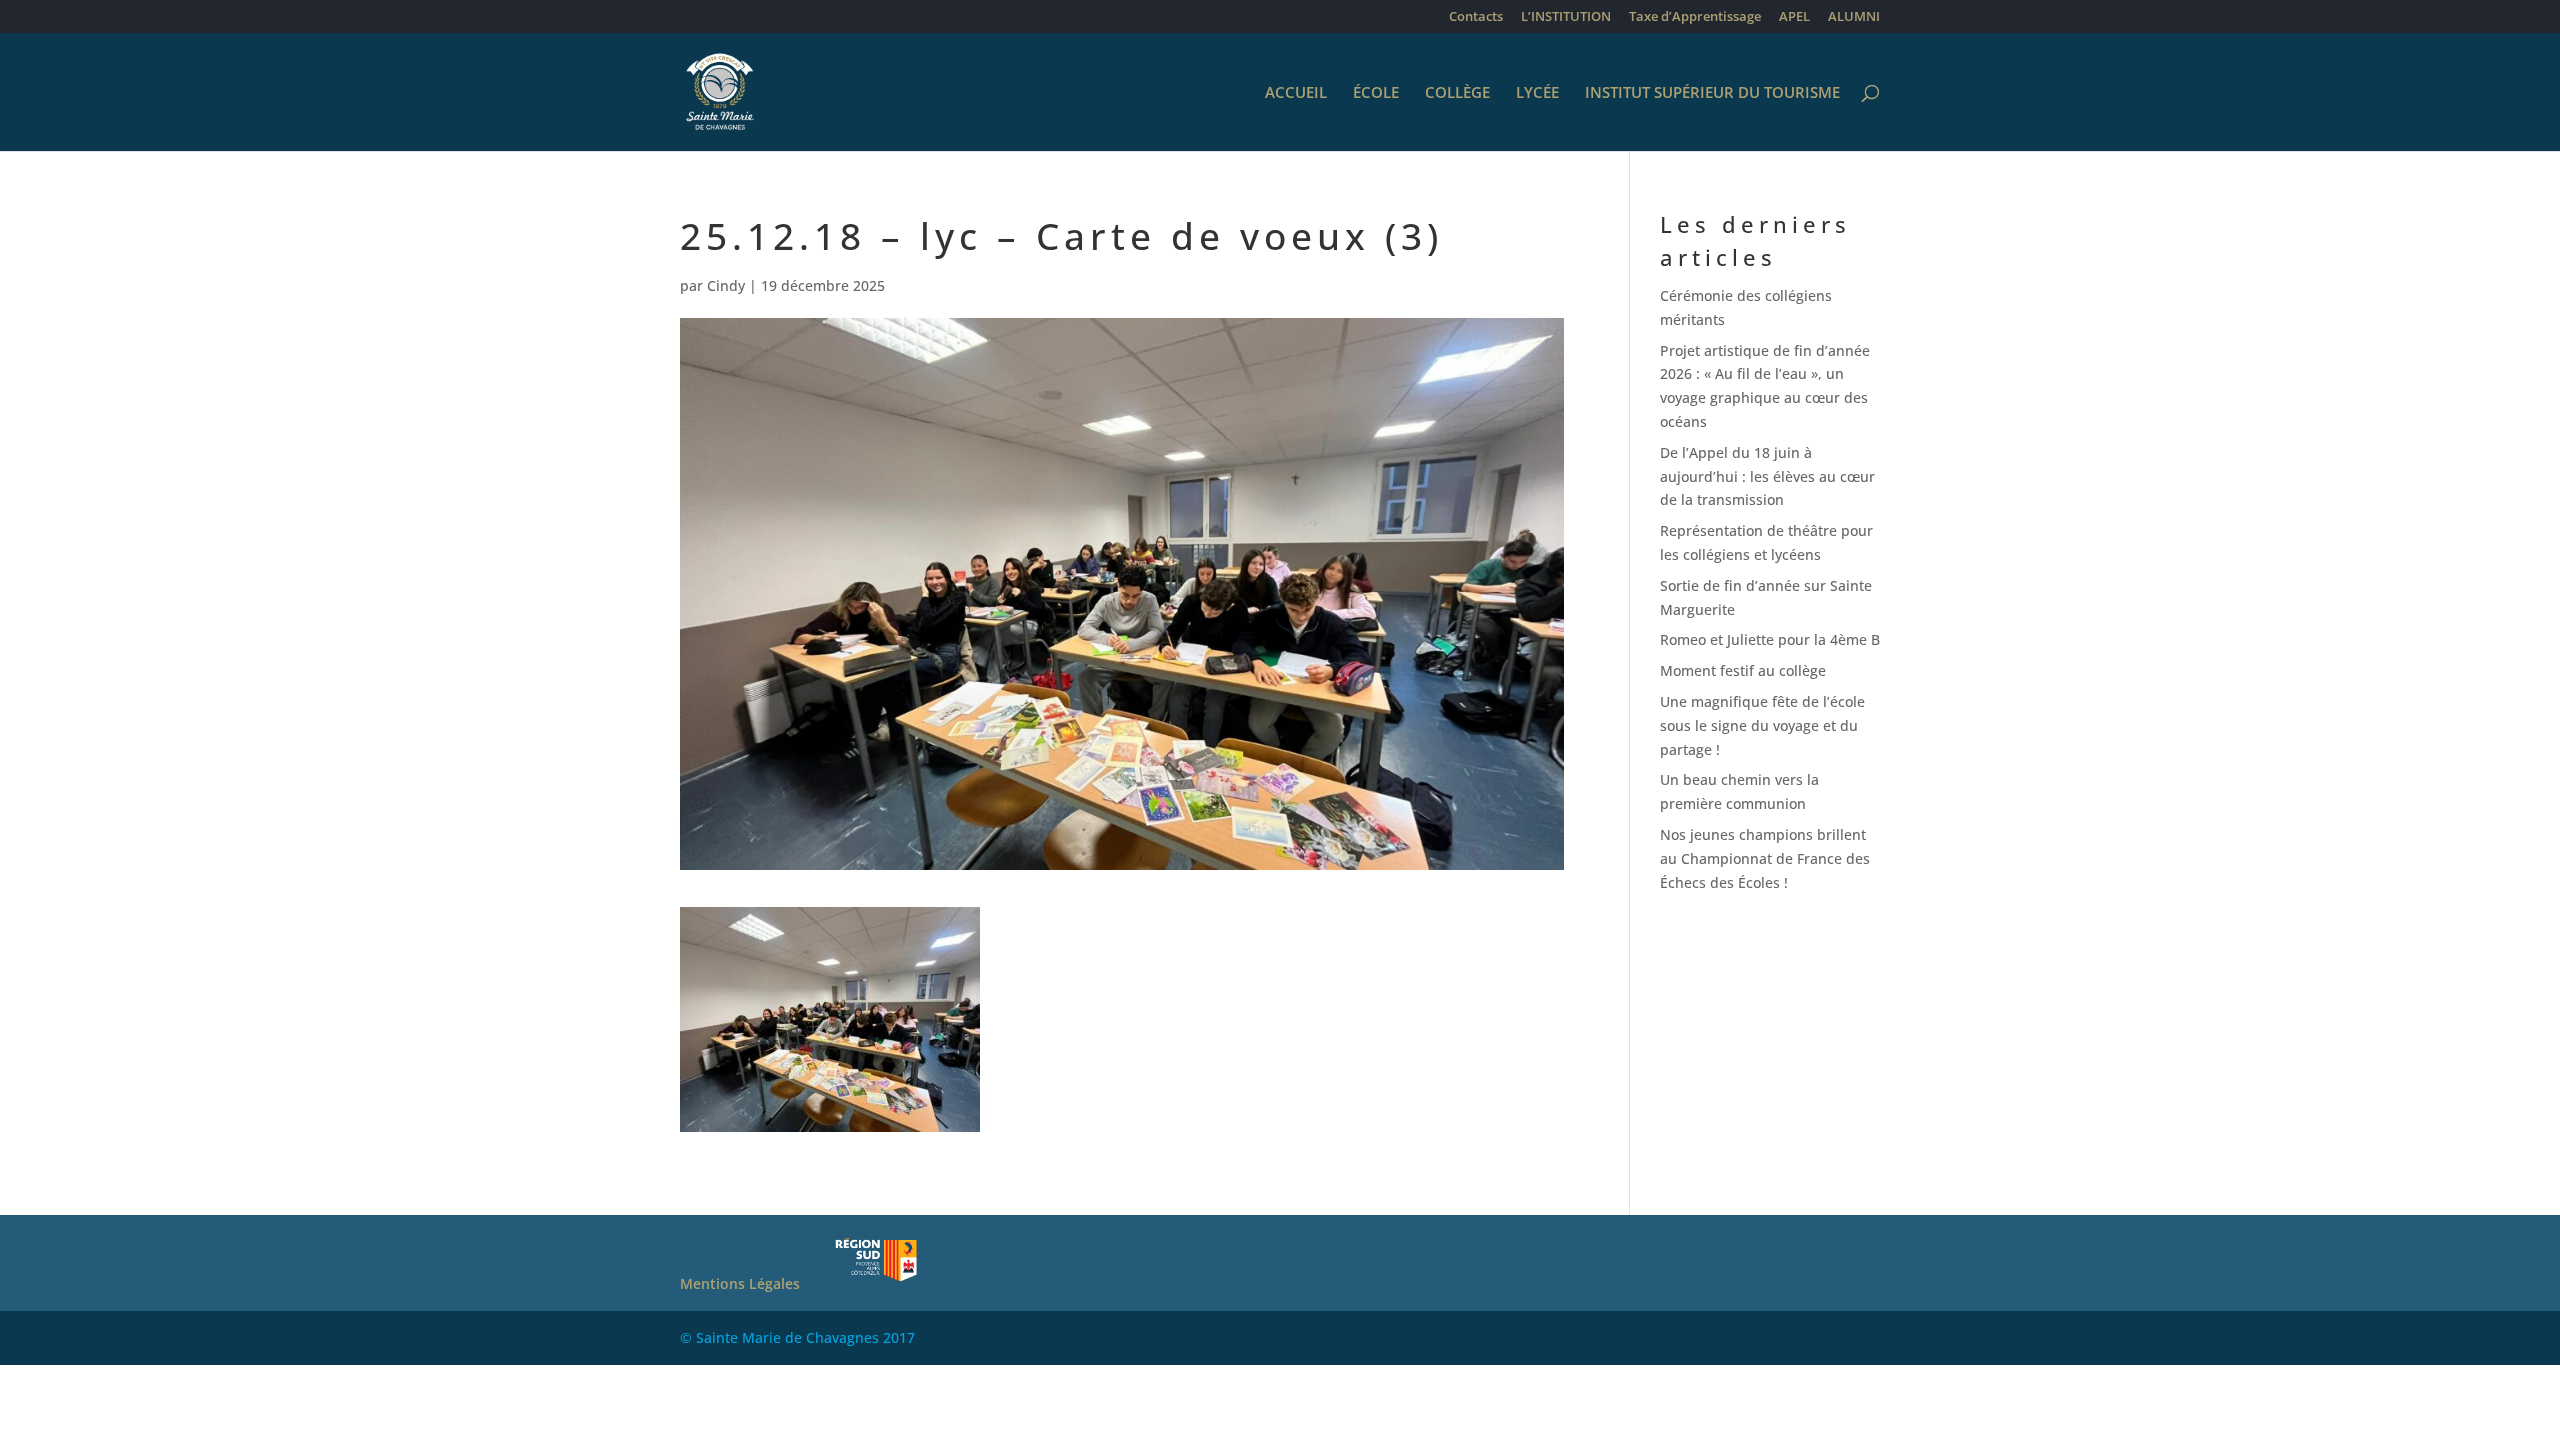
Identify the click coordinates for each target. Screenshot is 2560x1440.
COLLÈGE (1457, 93)
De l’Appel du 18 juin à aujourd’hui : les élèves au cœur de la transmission (1767, 476)
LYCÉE (1537, 93)
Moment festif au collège (1743, 670)
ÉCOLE (1376, 93)
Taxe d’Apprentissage (1695, 17)
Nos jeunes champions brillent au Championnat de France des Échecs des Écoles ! (1765, 858)
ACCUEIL (1296, 93)
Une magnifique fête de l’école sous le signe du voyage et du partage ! (1762, 725)
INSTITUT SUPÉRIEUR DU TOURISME (1712, 93)
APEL (1794, 17)
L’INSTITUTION (1566, 17)
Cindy (726, 285)
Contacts (1476, 17)
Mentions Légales (740, 1283)
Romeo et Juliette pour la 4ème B (1770, 639)
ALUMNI (1854, 17)
